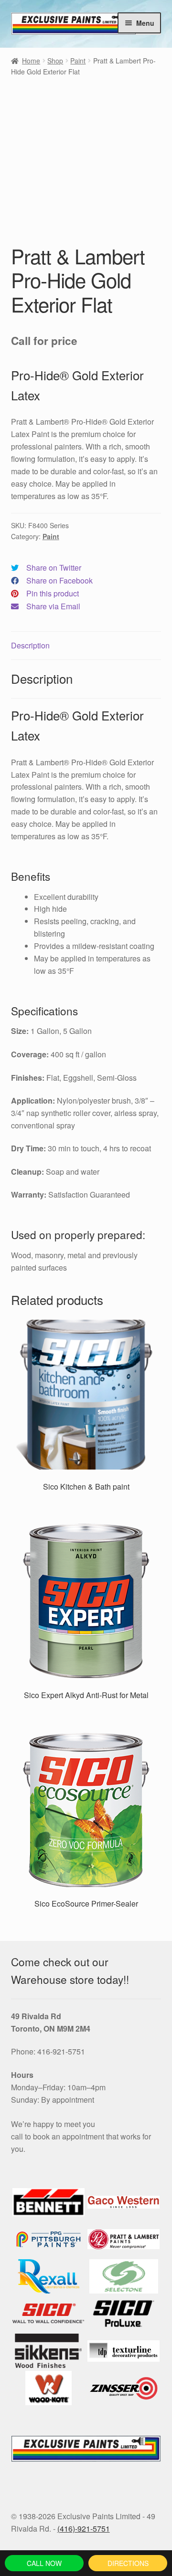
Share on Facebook (59, 580)
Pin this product (53, 593)
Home (31, 61)
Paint (78, 61)
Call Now (44, 2563)
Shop (55, 61)
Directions (128, 2563)
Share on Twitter (54, 568)
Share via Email (53, 606)
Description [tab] (30, 645)
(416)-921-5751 (84, 2529)
